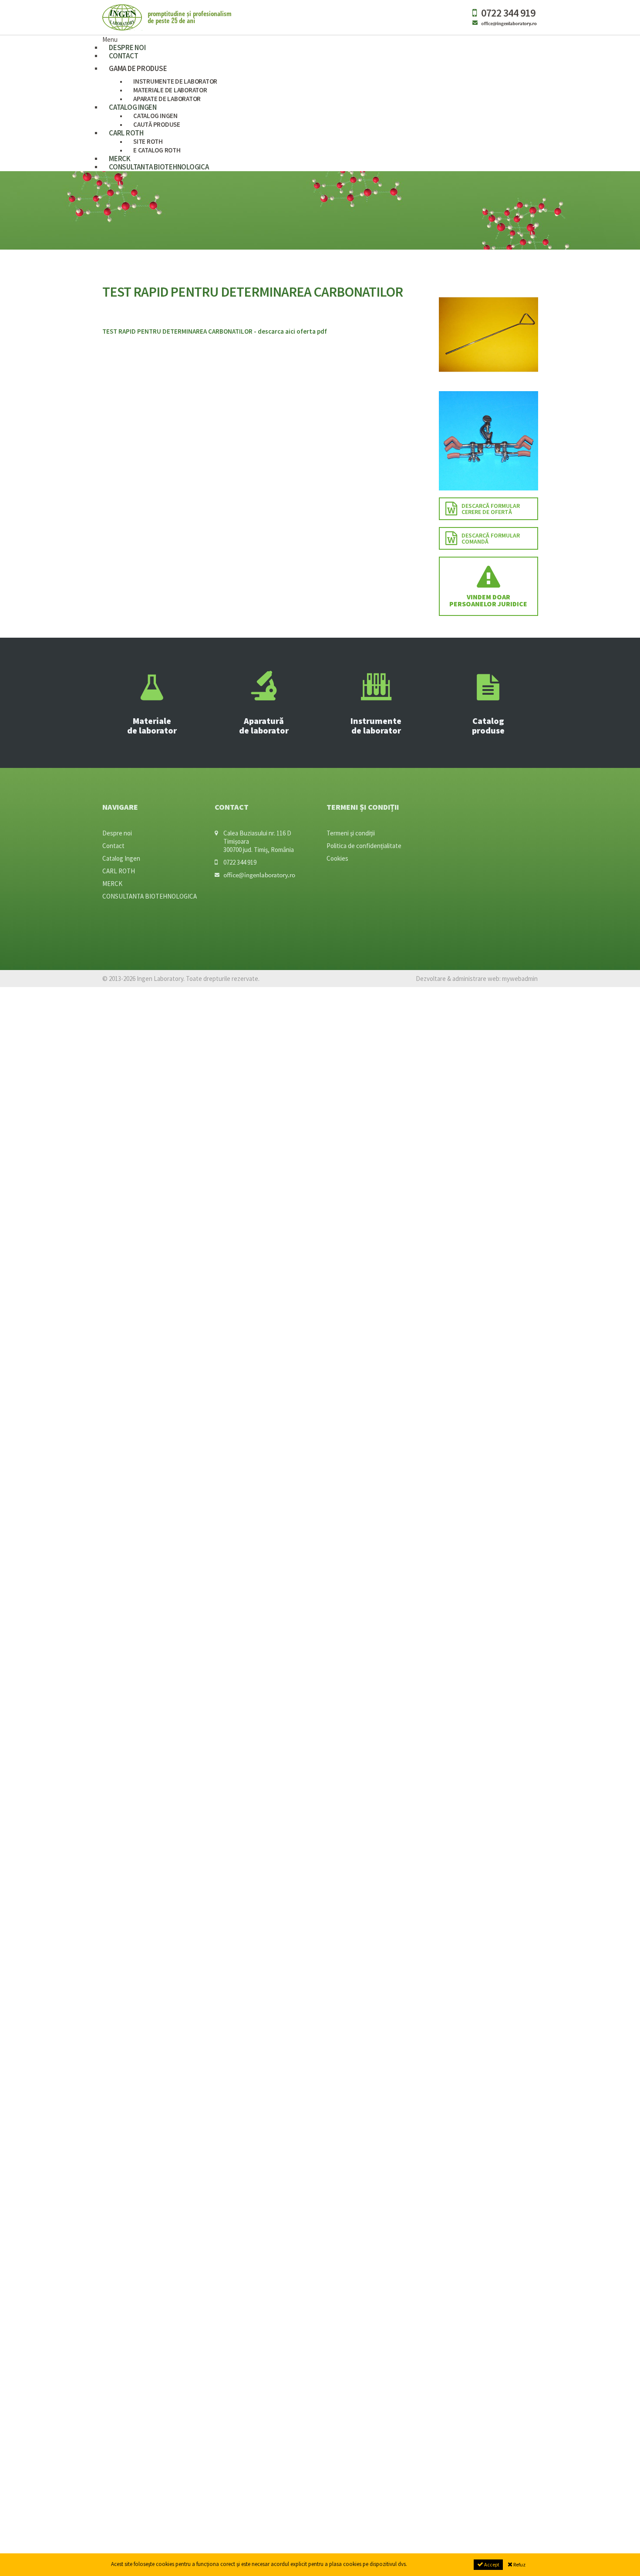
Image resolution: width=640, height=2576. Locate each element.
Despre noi (117, 833)
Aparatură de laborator (264, 725)
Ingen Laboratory (168, 17)
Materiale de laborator (152, 725)
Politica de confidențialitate (364, 846)
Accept (491, 2564)
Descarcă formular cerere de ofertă (491, 509)
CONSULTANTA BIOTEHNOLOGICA (159, 167)
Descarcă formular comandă (491, 538)
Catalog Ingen (121, 858)
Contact (123, 56)
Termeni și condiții (351, 833)
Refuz (519, 2564)
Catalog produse (488, 725)
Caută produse (157, 124)
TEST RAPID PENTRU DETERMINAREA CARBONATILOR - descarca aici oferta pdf (215, 331)
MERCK (112, 884)
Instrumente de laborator (376, 725)
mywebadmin (520, 979)
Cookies (337, 858)
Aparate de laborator (167, 99)
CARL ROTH (126, 133)
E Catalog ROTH (157, 150)
